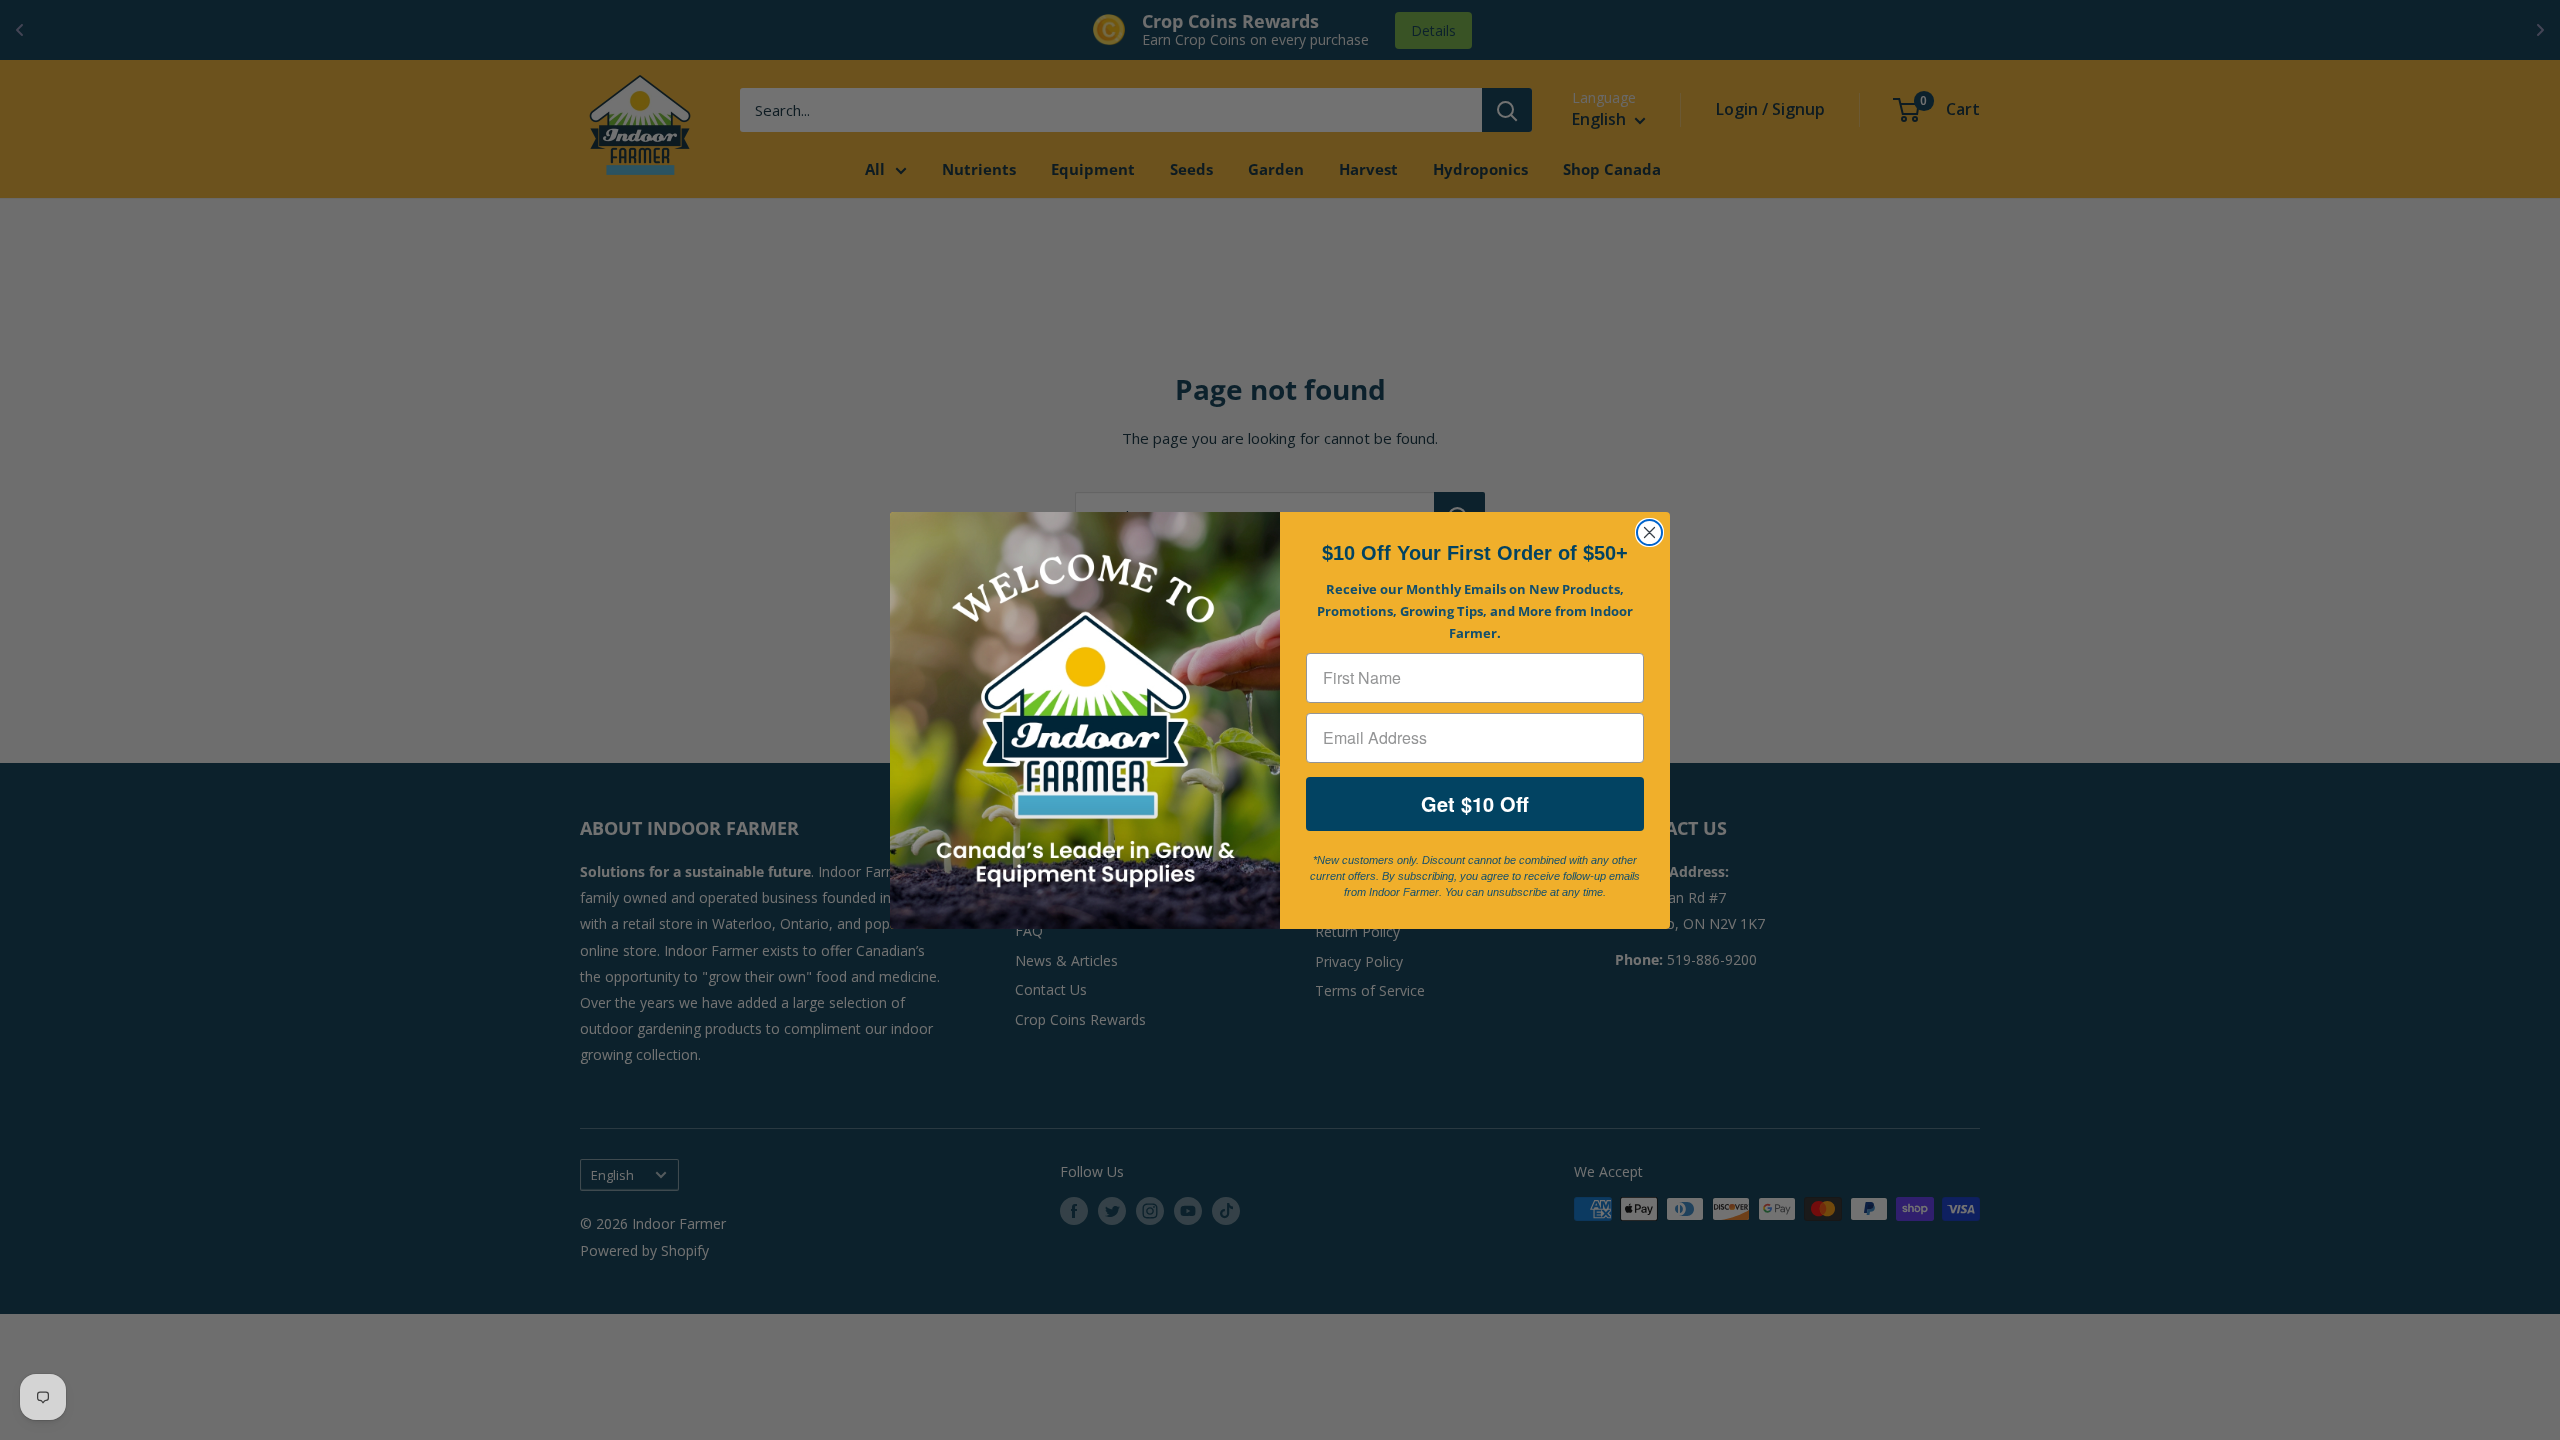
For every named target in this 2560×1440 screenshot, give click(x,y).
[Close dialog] (1649, 532)
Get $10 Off (1475, 803)
